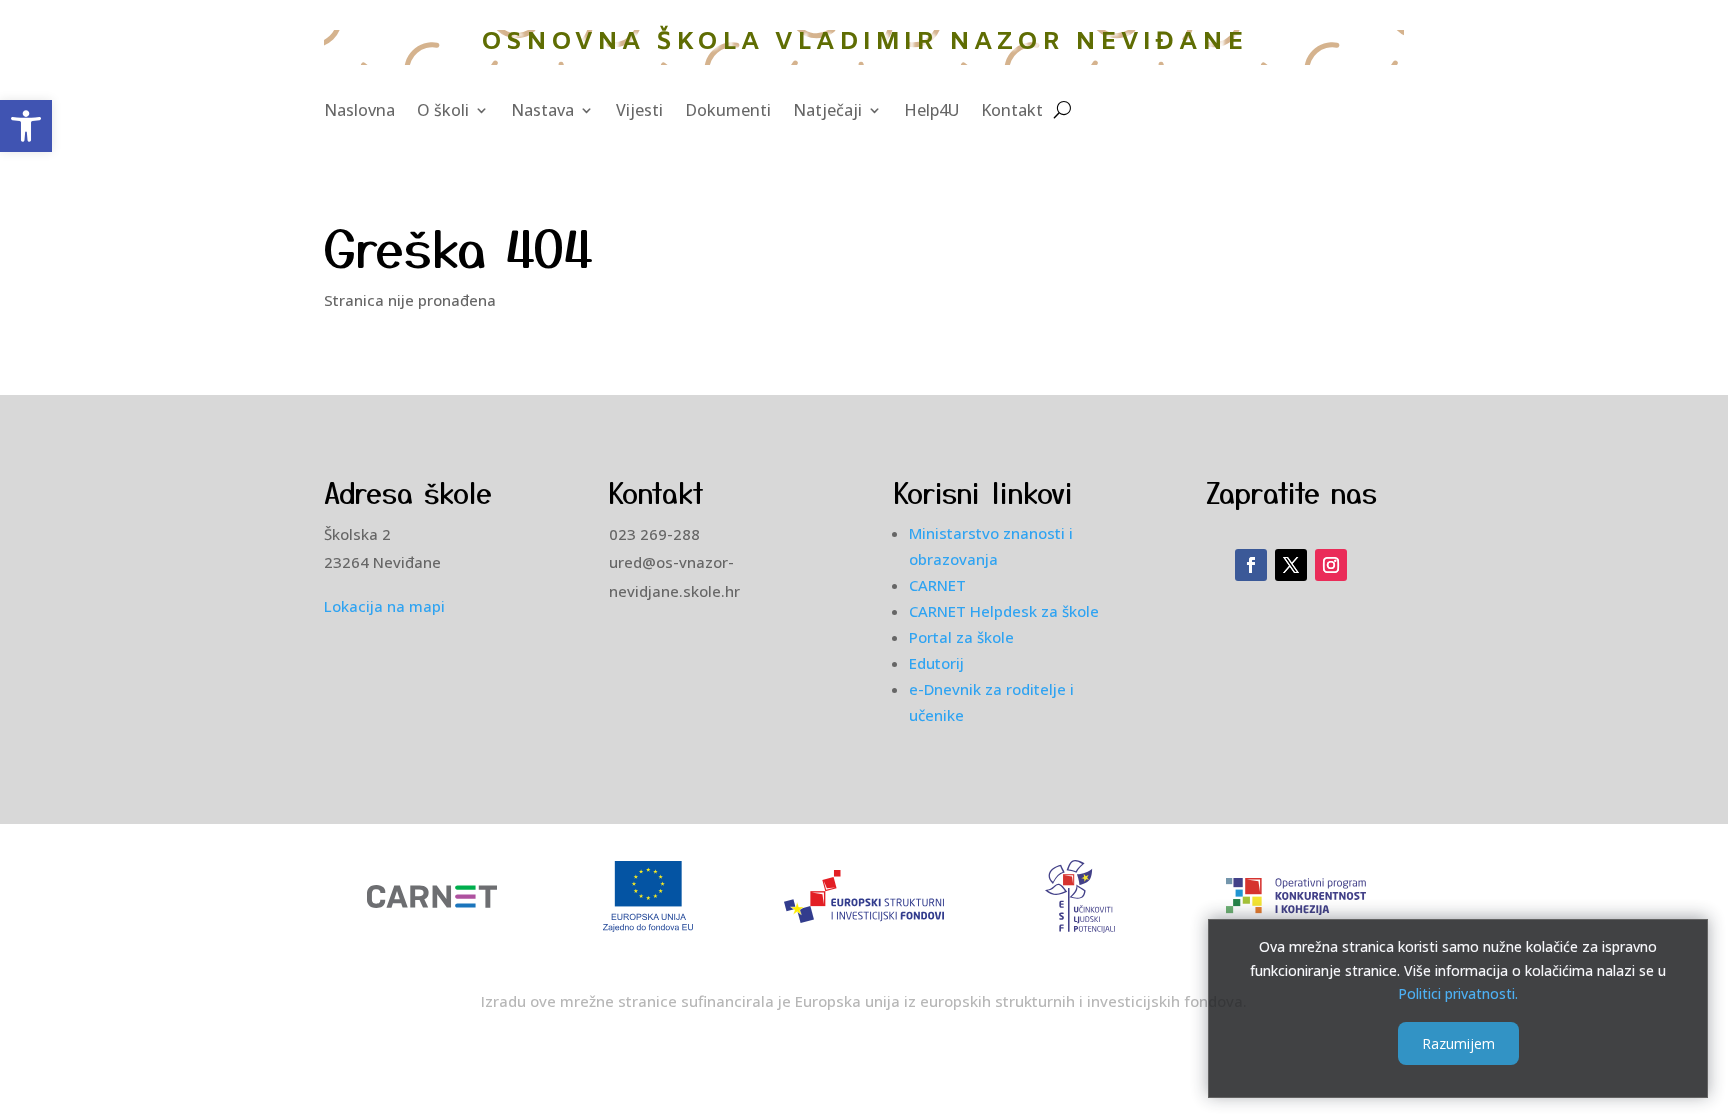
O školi (443, 112)
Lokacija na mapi (384, 606)
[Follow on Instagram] (1331, 565)
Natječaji (827, 112)
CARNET (937, 585)
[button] (26, 126)
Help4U (931, 112)
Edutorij (936, 663)
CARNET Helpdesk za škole (1004, 611)
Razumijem (1458, 1043)
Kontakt (1012, 112)
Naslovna (359, 112)
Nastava (542, 112)
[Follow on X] (1291, 565)
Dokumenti (728, 112)
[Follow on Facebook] (1251, 565)
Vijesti (639, 112)
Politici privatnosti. (1458, 993)
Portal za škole (961, 637)
